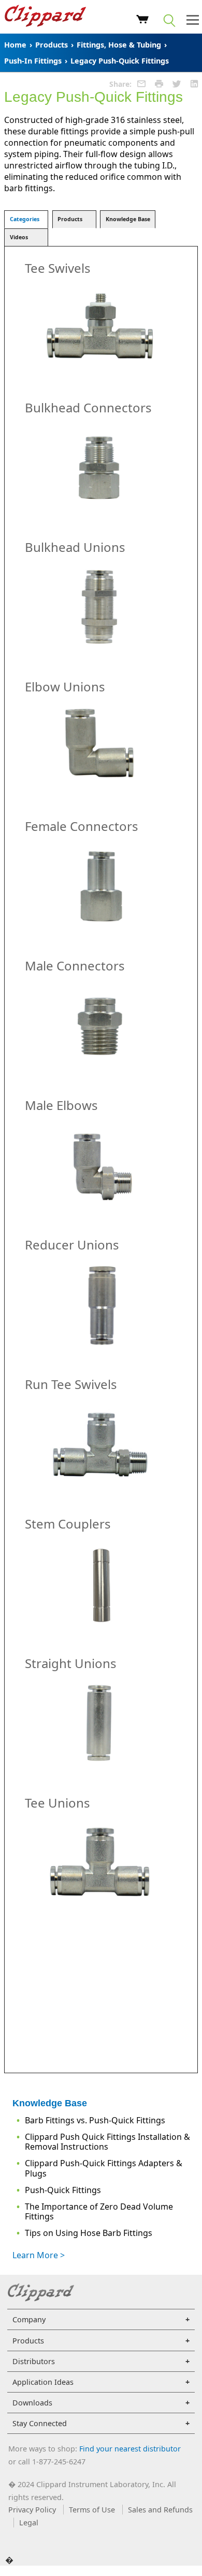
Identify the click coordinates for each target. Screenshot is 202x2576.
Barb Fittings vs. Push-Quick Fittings (95, 2120)
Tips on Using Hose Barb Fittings (89, 2233)
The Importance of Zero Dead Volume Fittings (99, 2211)
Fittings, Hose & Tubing (119, 45)
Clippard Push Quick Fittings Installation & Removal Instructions (107, 2142)
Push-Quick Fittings (63, 2190)
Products (52, 45)
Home (15, 45)
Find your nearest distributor (130, 2449)
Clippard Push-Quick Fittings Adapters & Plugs (104, 2168)
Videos (19, 237)
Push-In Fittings (33, 61)
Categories (25, 219)
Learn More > (39, 2255)
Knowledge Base (128, 219)
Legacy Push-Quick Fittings (120, 61)
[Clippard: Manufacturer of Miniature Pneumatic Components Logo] (45, 17)
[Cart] (143, 21)
